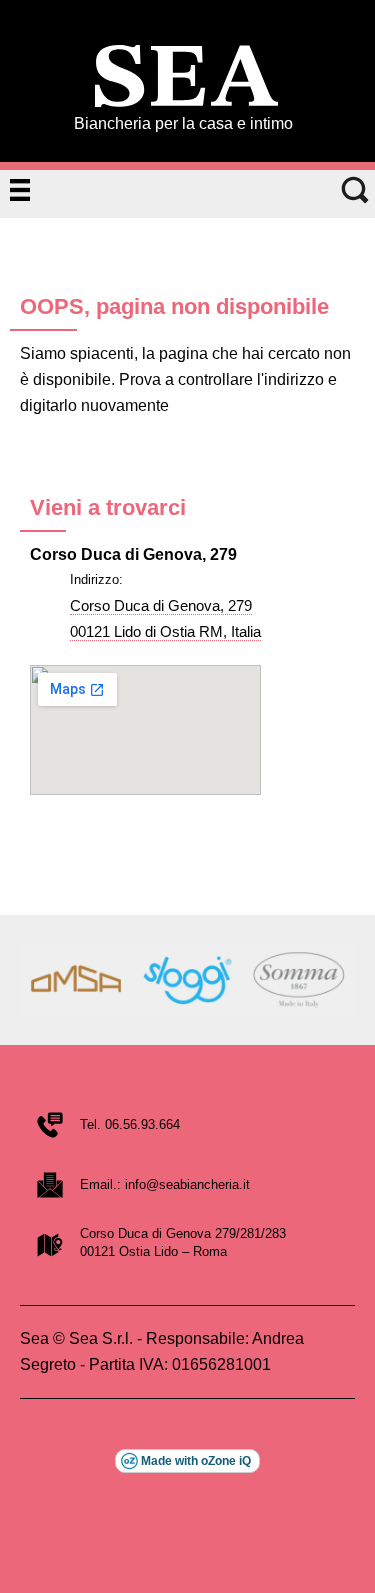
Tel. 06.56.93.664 (130, 1124)
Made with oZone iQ (196, 1461)
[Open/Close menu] (20, 190)
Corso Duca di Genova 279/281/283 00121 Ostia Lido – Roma (183, 1242)
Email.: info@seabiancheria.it (165, 1184)
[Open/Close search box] (355, 190)
